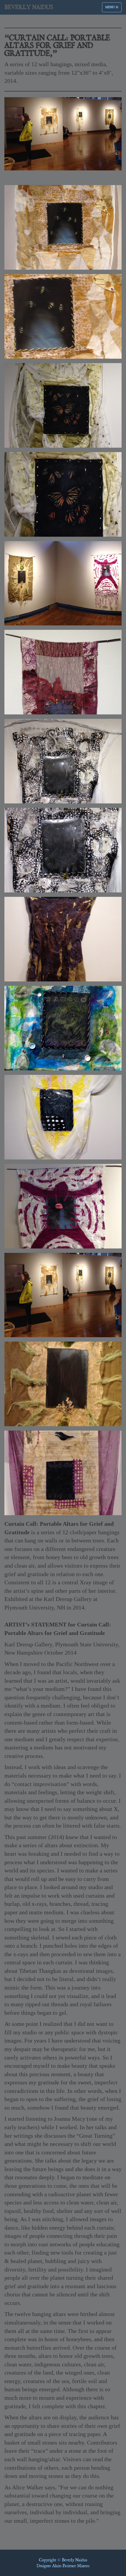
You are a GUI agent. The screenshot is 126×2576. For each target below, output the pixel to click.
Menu (113, 8)
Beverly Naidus (29, 7)
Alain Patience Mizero (71, 2566)
